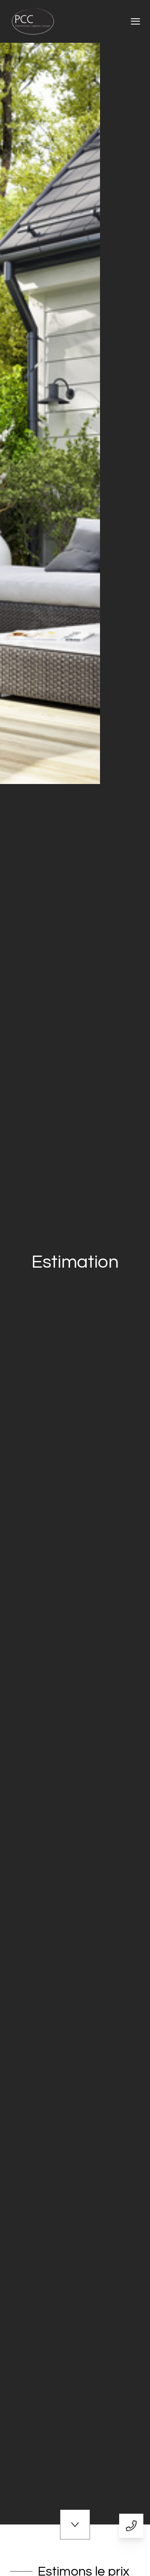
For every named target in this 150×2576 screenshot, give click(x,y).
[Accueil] (33, 21)
